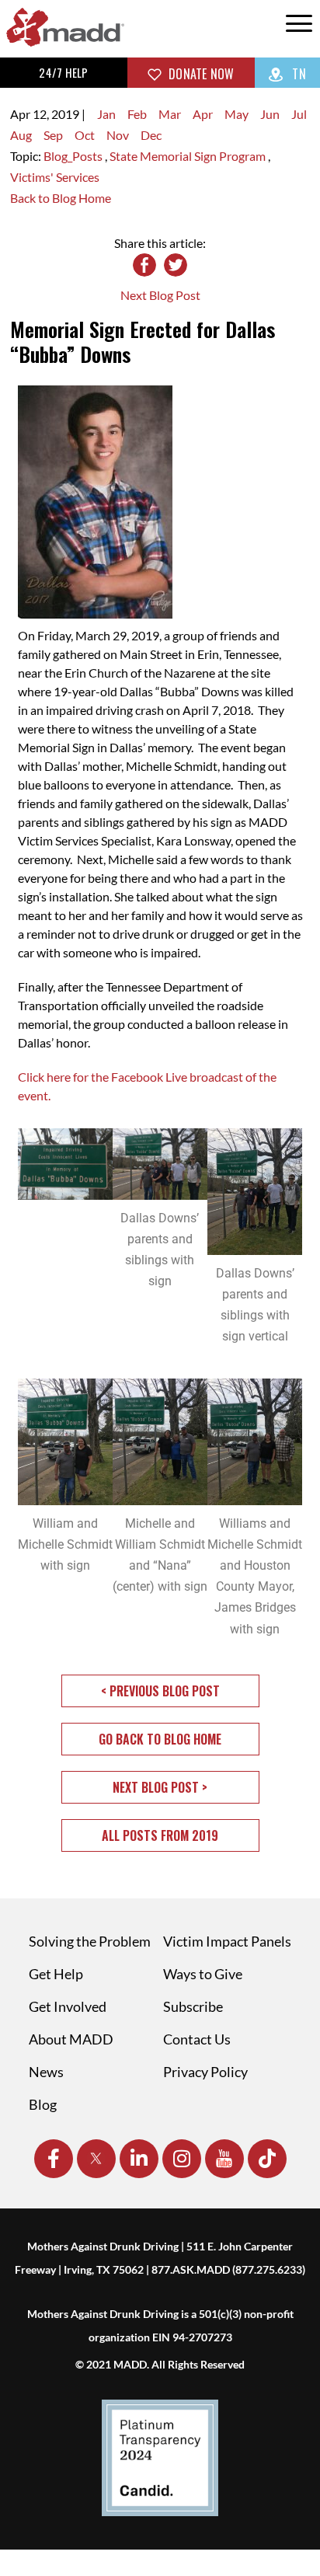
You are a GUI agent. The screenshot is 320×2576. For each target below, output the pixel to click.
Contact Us (197, 2039)
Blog (43, 2104)
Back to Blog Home (61, 198)
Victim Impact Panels (227, 1941)
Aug (21, 135)
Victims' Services (55, 177)
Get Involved (68, 2006)
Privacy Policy (205, 2072)
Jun (270, 114)
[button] (160, 1691)
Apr (203, 114)
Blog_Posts (74, 156)
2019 (65, 114)
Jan (106, 114)
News (46, 2072)
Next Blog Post (160, 295)
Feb (137, 114)
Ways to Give (203, 1974)
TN (297, 74)
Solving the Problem (90, 1941)
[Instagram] (182, 2159)
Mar (170, 114)
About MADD (71, 2039)
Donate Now (200, 74)
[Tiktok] (267, 2159)
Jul (299, 114)
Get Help (56, 1974)
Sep (53, 135)
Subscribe (193, 2006)
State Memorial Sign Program (189, 156)
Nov (118, 135)
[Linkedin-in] (139, 2159)
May (237, 114)
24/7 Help (63, 72)
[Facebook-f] (54, 2159)
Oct (85, 135)
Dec (151, 135)
